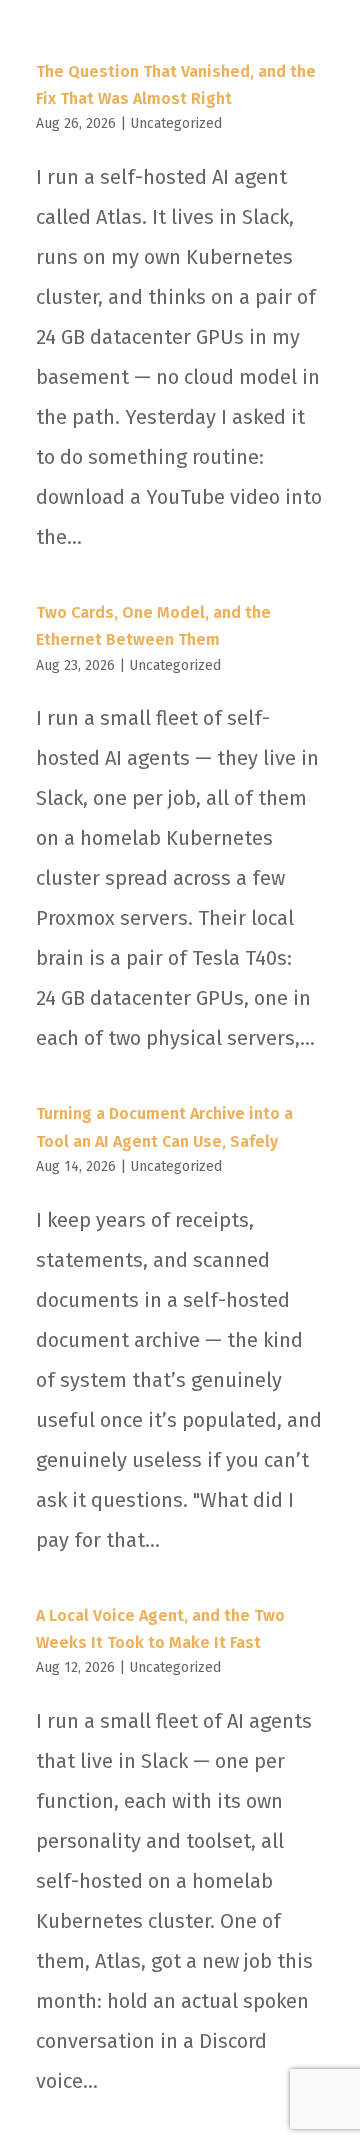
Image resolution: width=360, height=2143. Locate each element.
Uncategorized (176, 123)
